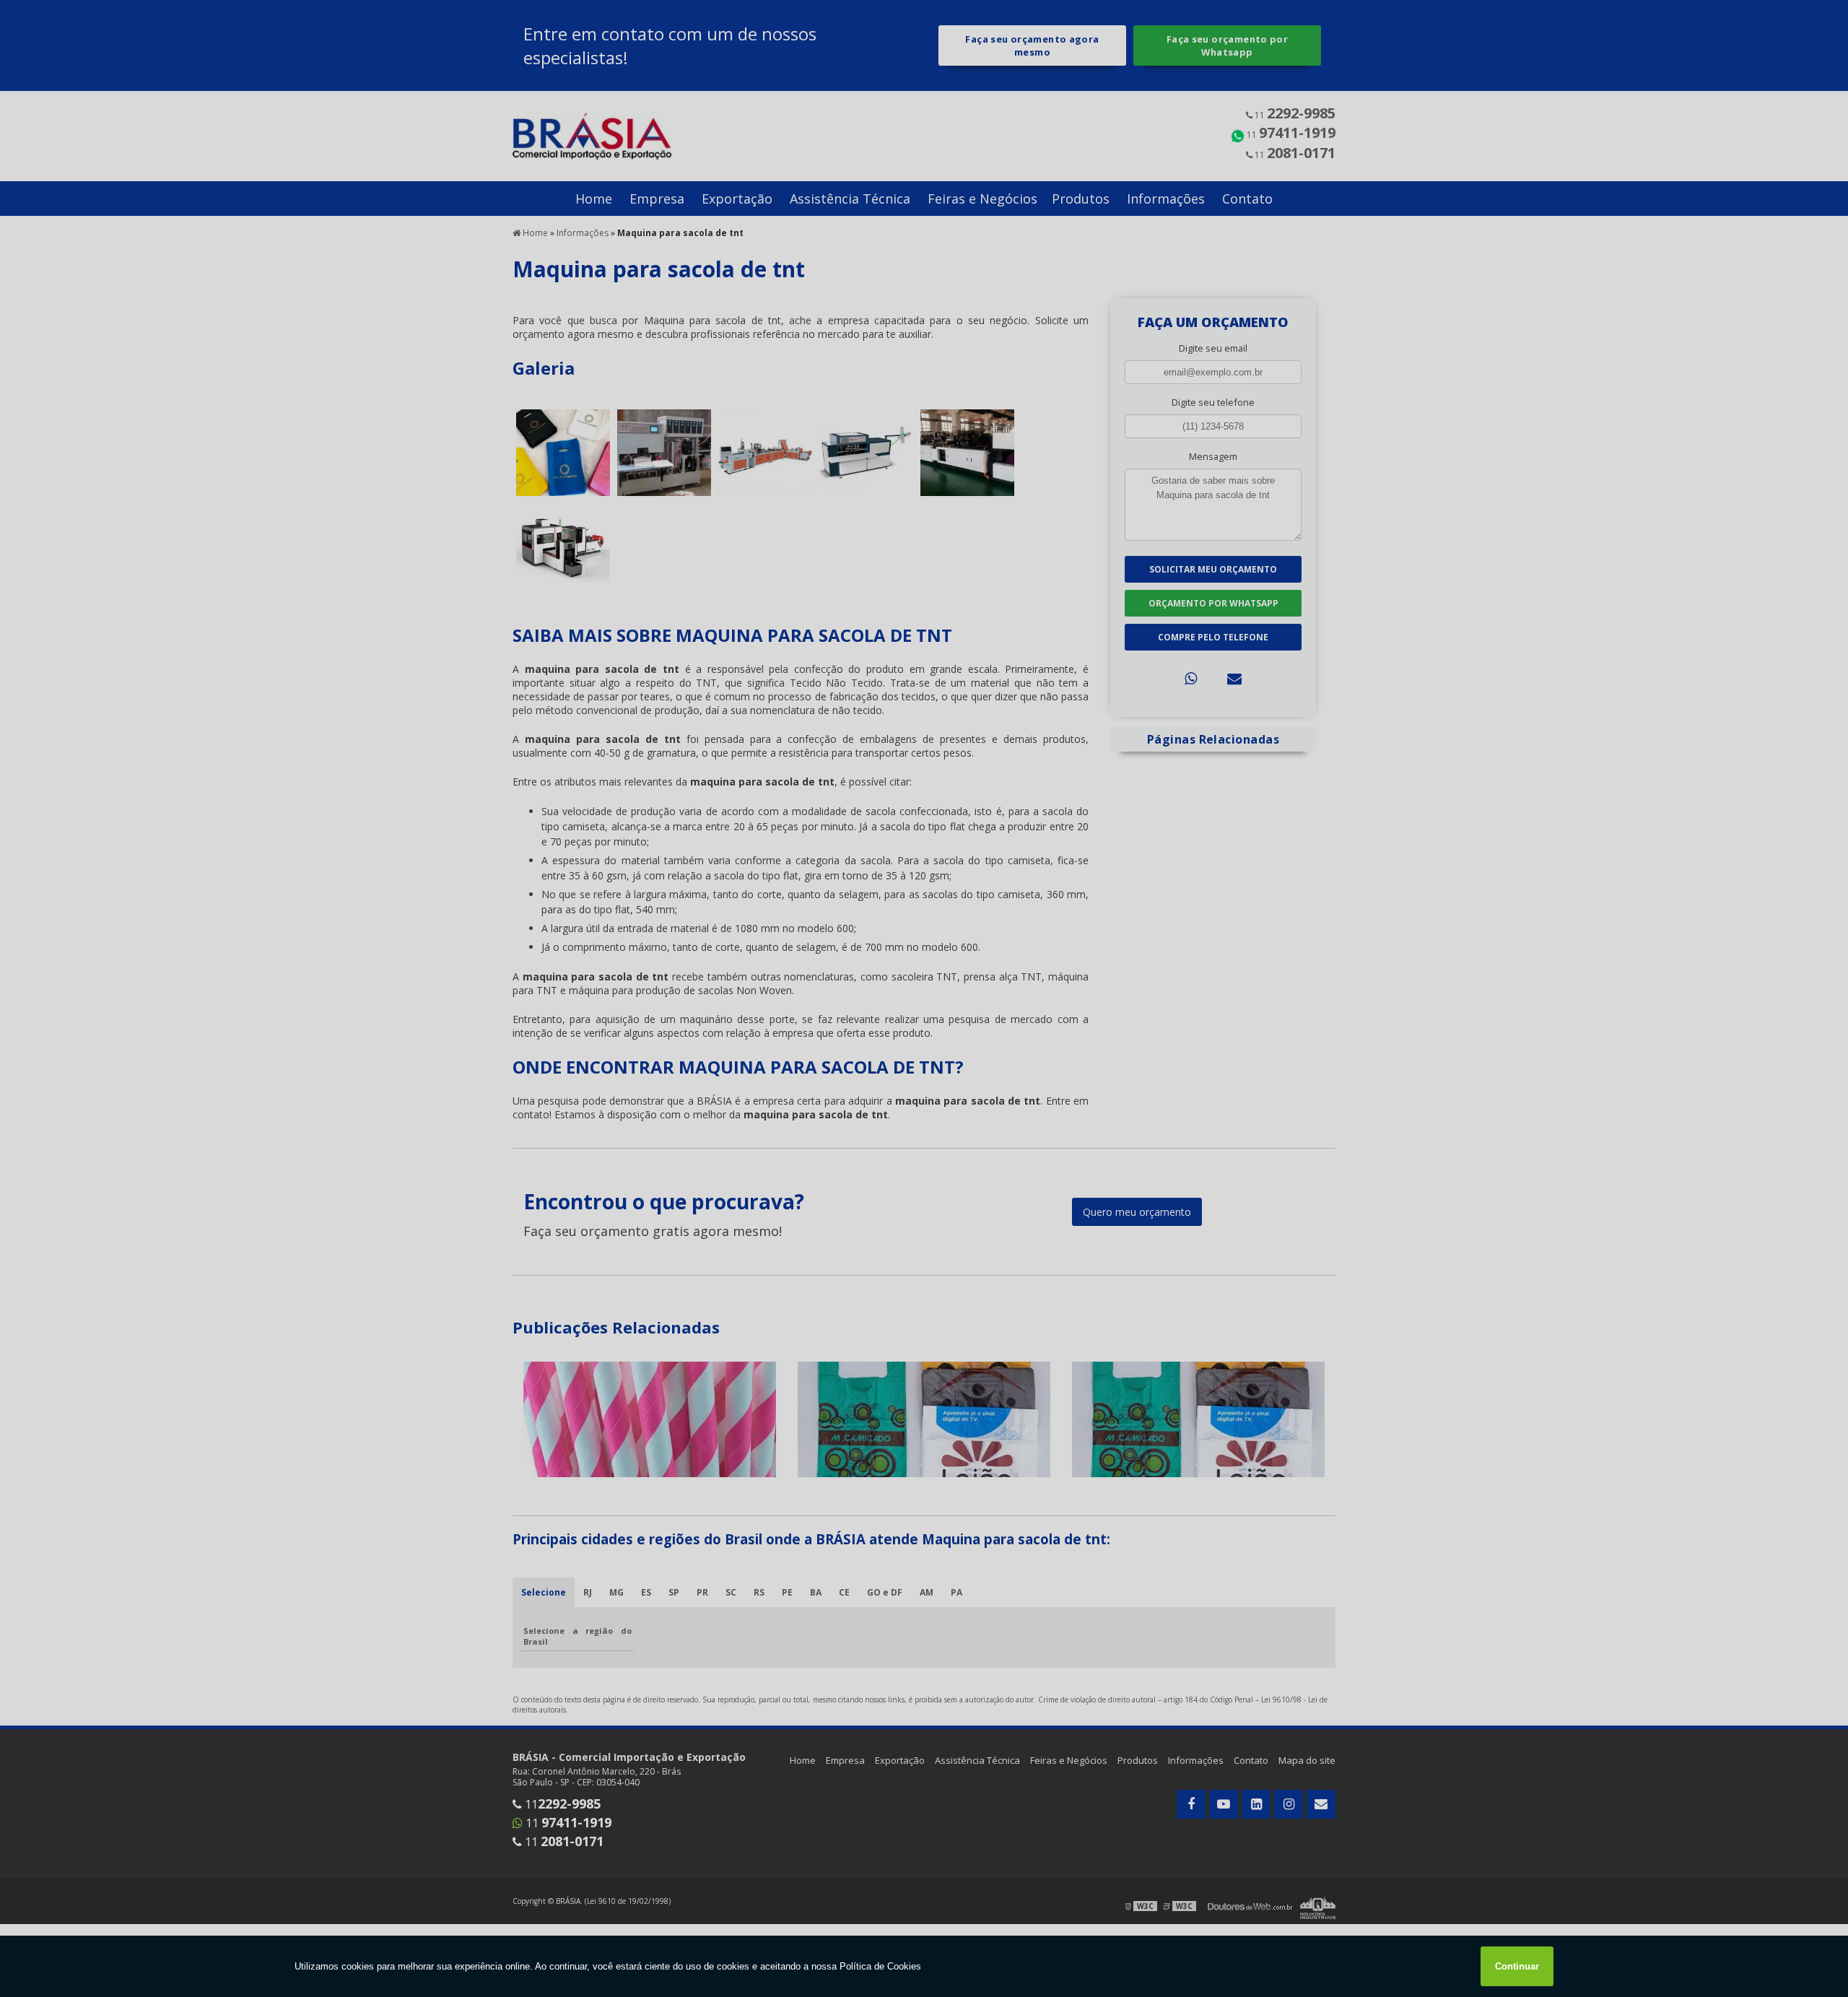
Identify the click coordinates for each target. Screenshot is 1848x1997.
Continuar (1517, 1966)
